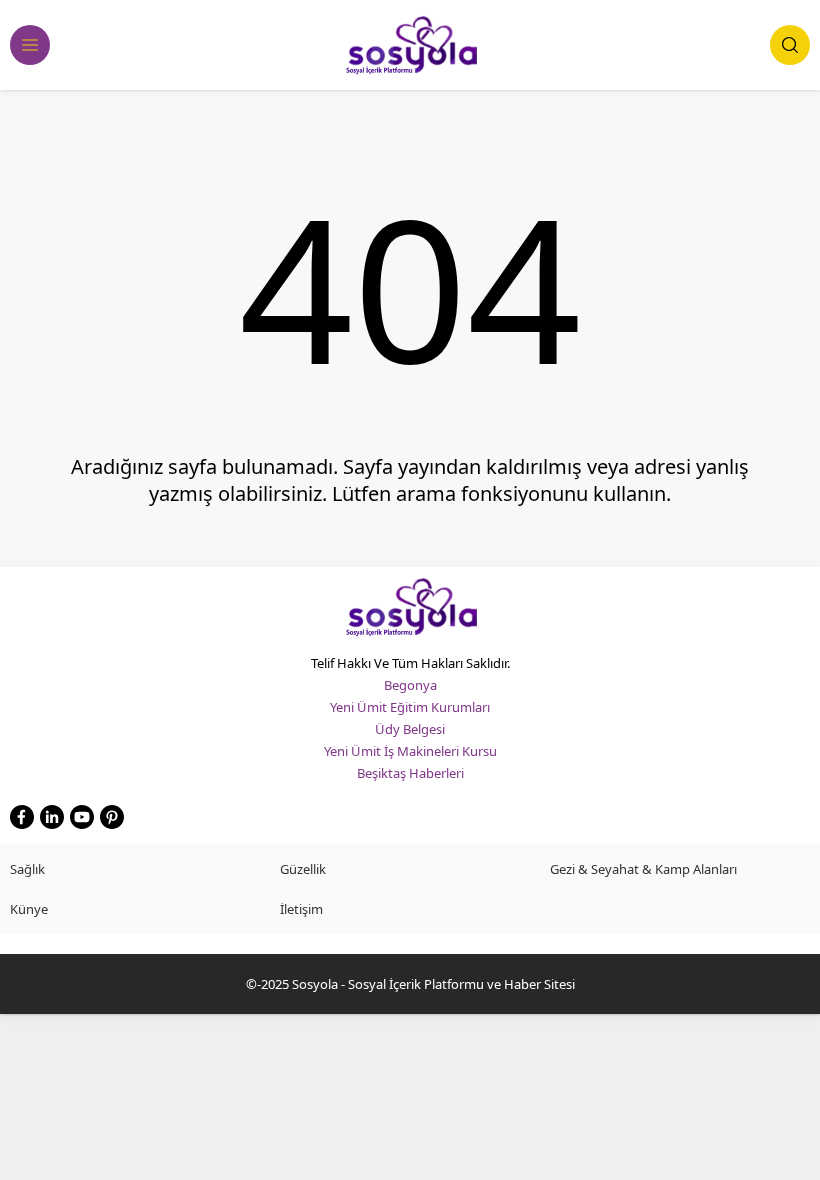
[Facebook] (22, 817)
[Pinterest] (112, 817)
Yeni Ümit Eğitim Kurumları (410, 707)
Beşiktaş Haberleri (410, 773)
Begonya (410, 685)
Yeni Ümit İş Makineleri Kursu (410, 751)
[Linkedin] (52, 817)
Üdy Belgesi (410, 729)
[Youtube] (82, 817)
